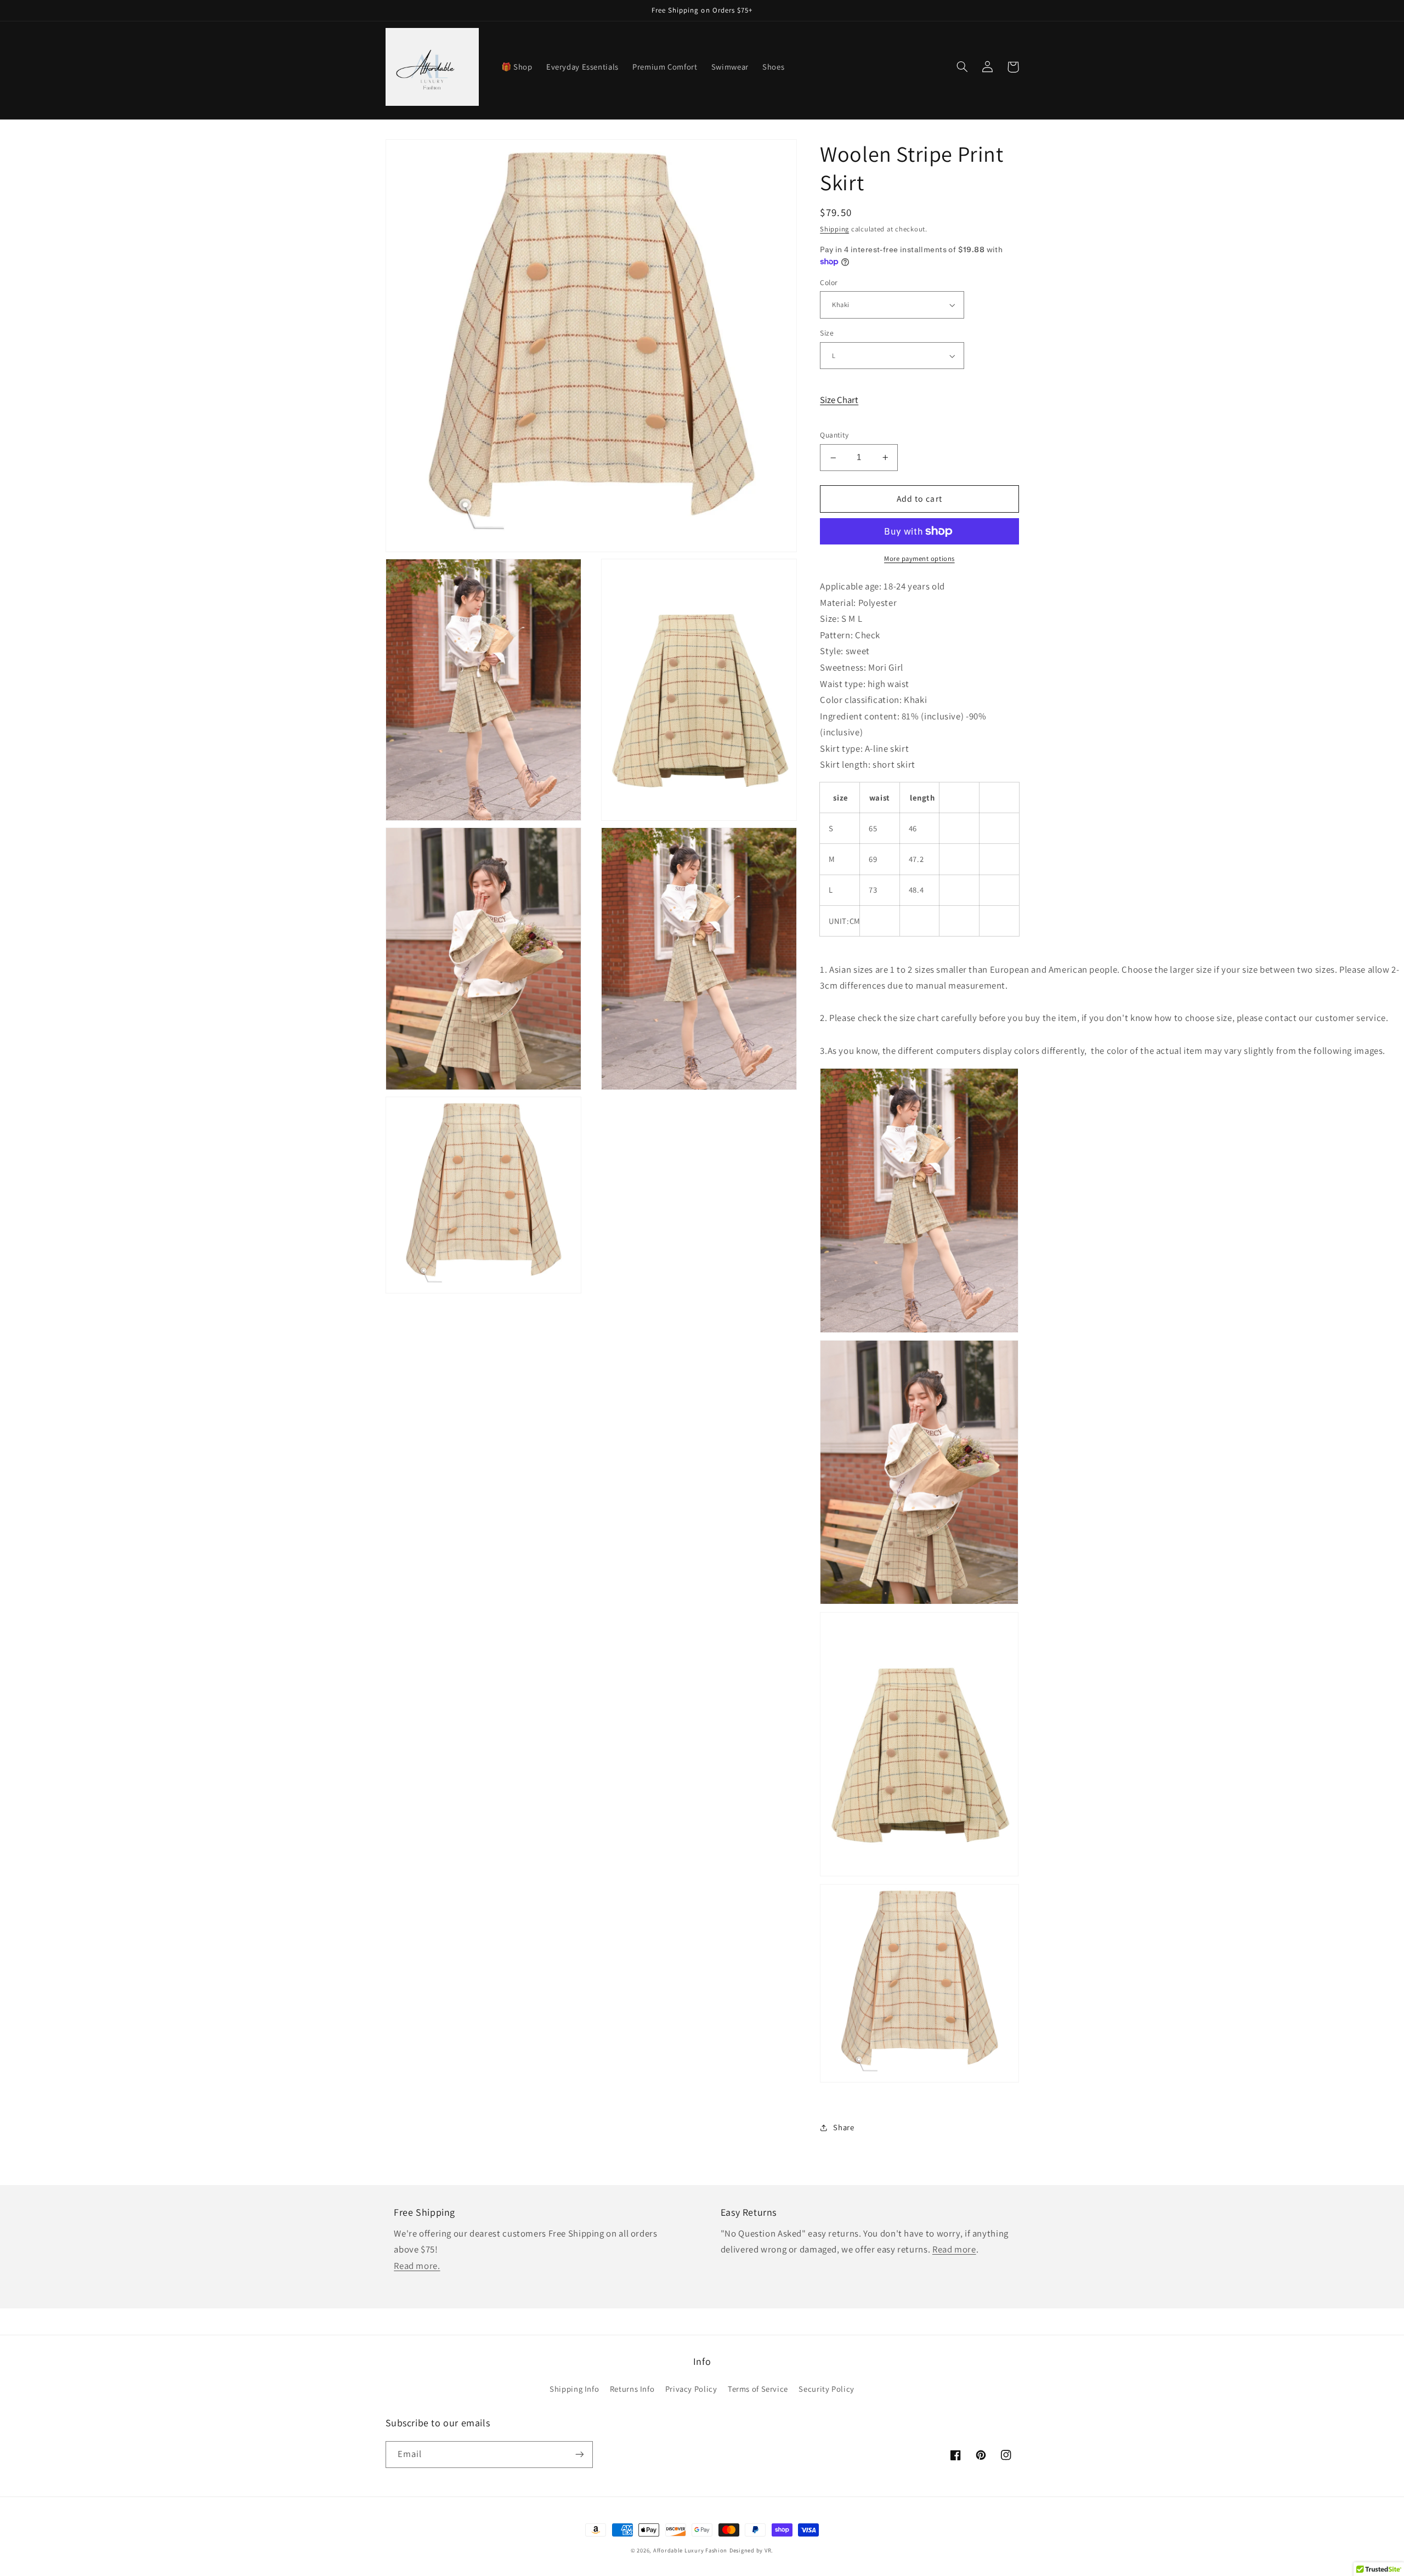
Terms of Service (758, 2389)
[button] (963, 67)
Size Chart (839, 400)
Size (827, 333)
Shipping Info (574, 2389)
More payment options (919, 558)
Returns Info (632, 2389)
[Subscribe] (579, 2455)
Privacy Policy (691, 2389)
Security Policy (826, 2389)
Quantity (834, 435)
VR (768, 2550)
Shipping (834, 229)
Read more (954, 2249)
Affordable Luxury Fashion (690, 2550)
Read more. (417, 2266)
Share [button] (843, 2128)
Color (829, 282)
